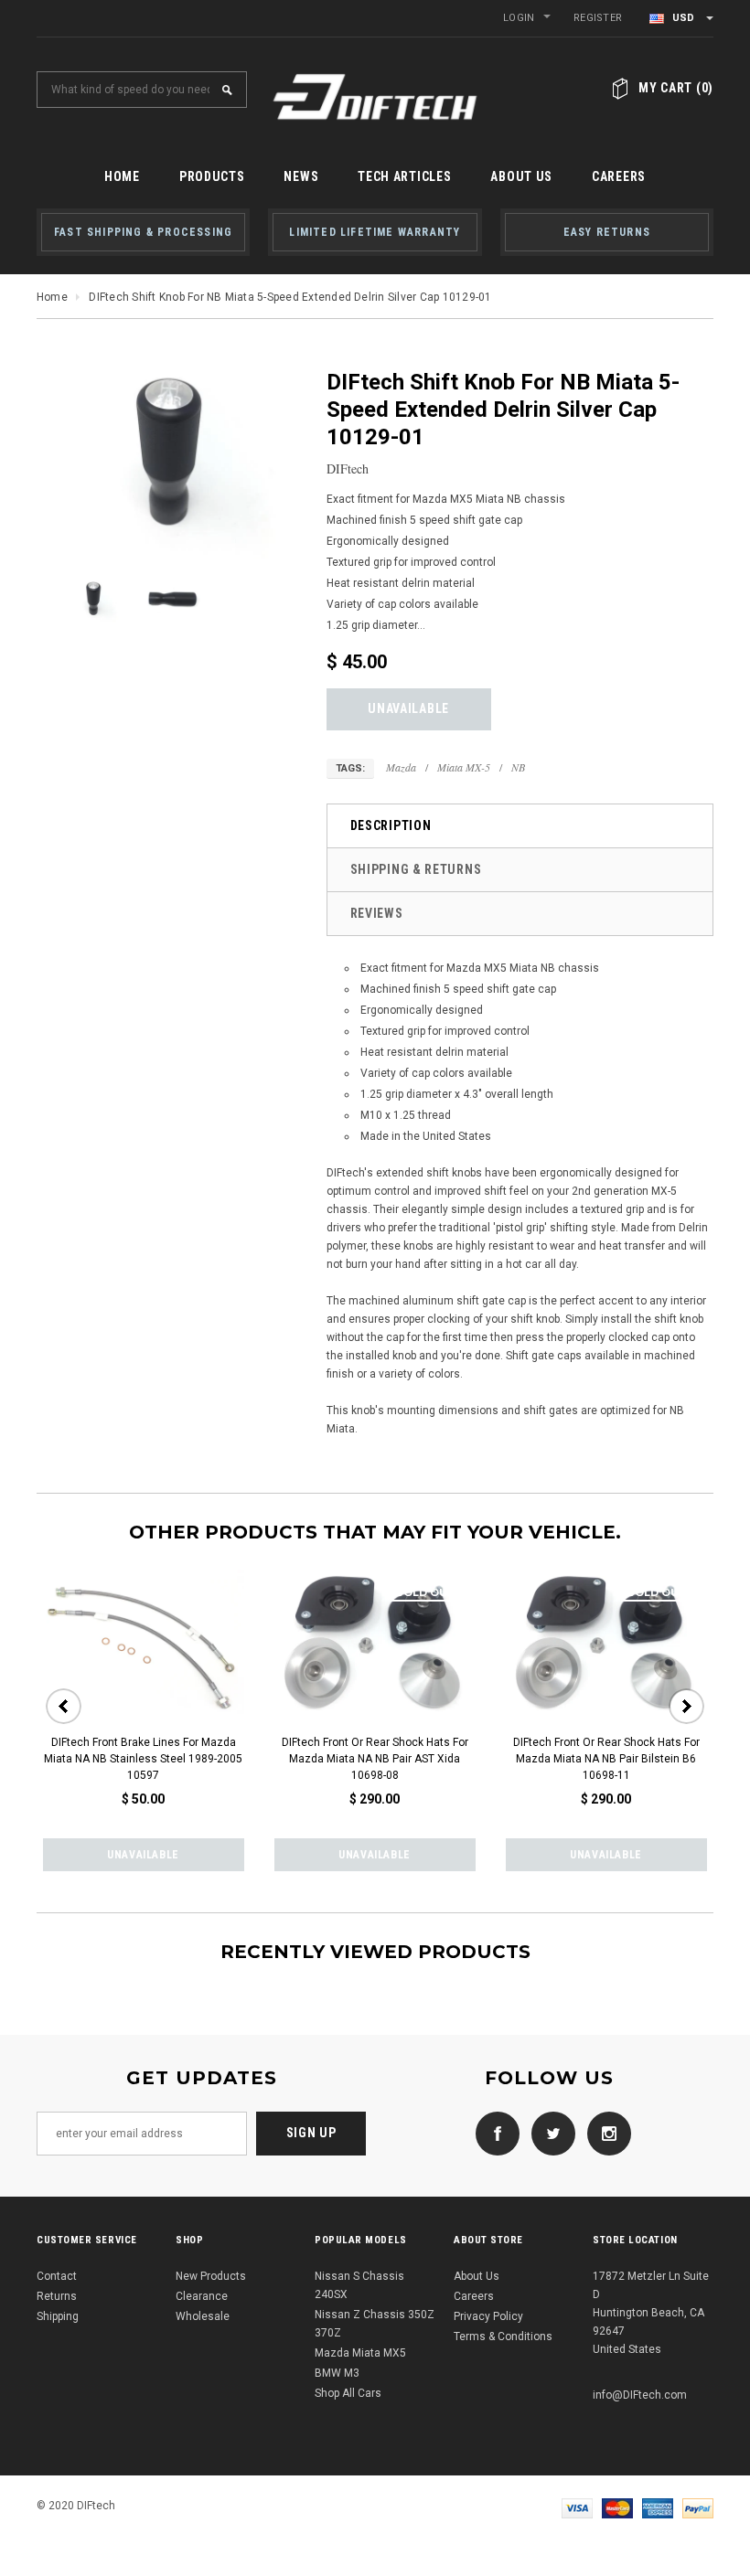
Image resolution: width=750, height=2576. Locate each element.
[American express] (658, 2507)
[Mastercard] (617, 2507)
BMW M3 (337, 2373)
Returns (57, 2296)
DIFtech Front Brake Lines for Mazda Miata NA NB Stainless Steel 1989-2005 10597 (143, 1759)
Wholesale (203, 2316)
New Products (211, 2276)
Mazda (401, 767)
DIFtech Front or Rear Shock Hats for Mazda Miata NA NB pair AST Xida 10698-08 (375, 1759)
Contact (57, 2276)
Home (52, 297)
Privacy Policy (488, 2316)
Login (519, 18)
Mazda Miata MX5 (360, 2353)
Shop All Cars (348, 2393)
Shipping (58, 2316)
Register (598, 18)
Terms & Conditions (503, 2336)
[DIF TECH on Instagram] (605, 2133)
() (676, 88)
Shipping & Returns (416, 869)
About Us (477, 2276)
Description (391, 825)
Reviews (377, 913)
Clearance (202, 2296)
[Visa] (577, 2507)
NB (518, 767)
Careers (474, 2296)
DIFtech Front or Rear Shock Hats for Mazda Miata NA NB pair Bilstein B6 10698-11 (606, 1759)
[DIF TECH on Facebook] (493, 2133)
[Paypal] (698, 2507)
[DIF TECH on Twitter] (549, 2133)
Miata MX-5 (464, 767)
